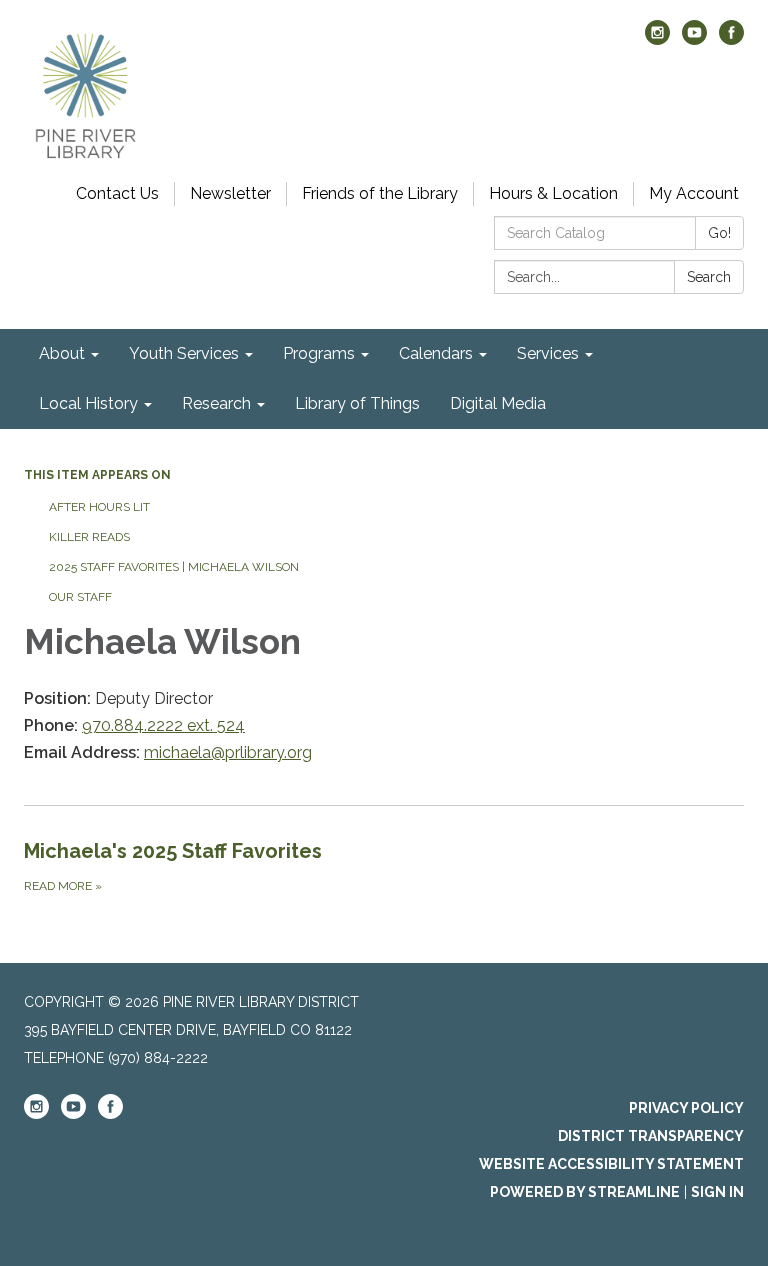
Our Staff (80, 597)
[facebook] (731, 39)
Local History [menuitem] (88, 403)
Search (709, 277)
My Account (694, 193)
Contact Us (117, 193)
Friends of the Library (380, 193)
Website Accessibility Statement (611, 1164)
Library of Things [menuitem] (357, 403)
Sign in (717, 1192)
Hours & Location (553, 193)
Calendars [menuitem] (436, 353)
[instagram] (657, 39)
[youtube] (694, 39)
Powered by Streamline (585, 1192)
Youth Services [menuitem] (184, 353)
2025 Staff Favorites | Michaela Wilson (174, 567)
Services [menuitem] (548, 353)
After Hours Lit (99, 507)
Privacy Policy (686, 1108)
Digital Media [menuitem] (498, 403)
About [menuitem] (62, 353)
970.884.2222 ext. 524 (163, 725)
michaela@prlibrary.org (228, 752)
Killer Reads (89, 537)
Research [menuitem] (216, 403)
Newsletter (230, 193)
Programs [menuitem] (319, 353)
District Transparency (651, 1136)
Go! (719, 233)
